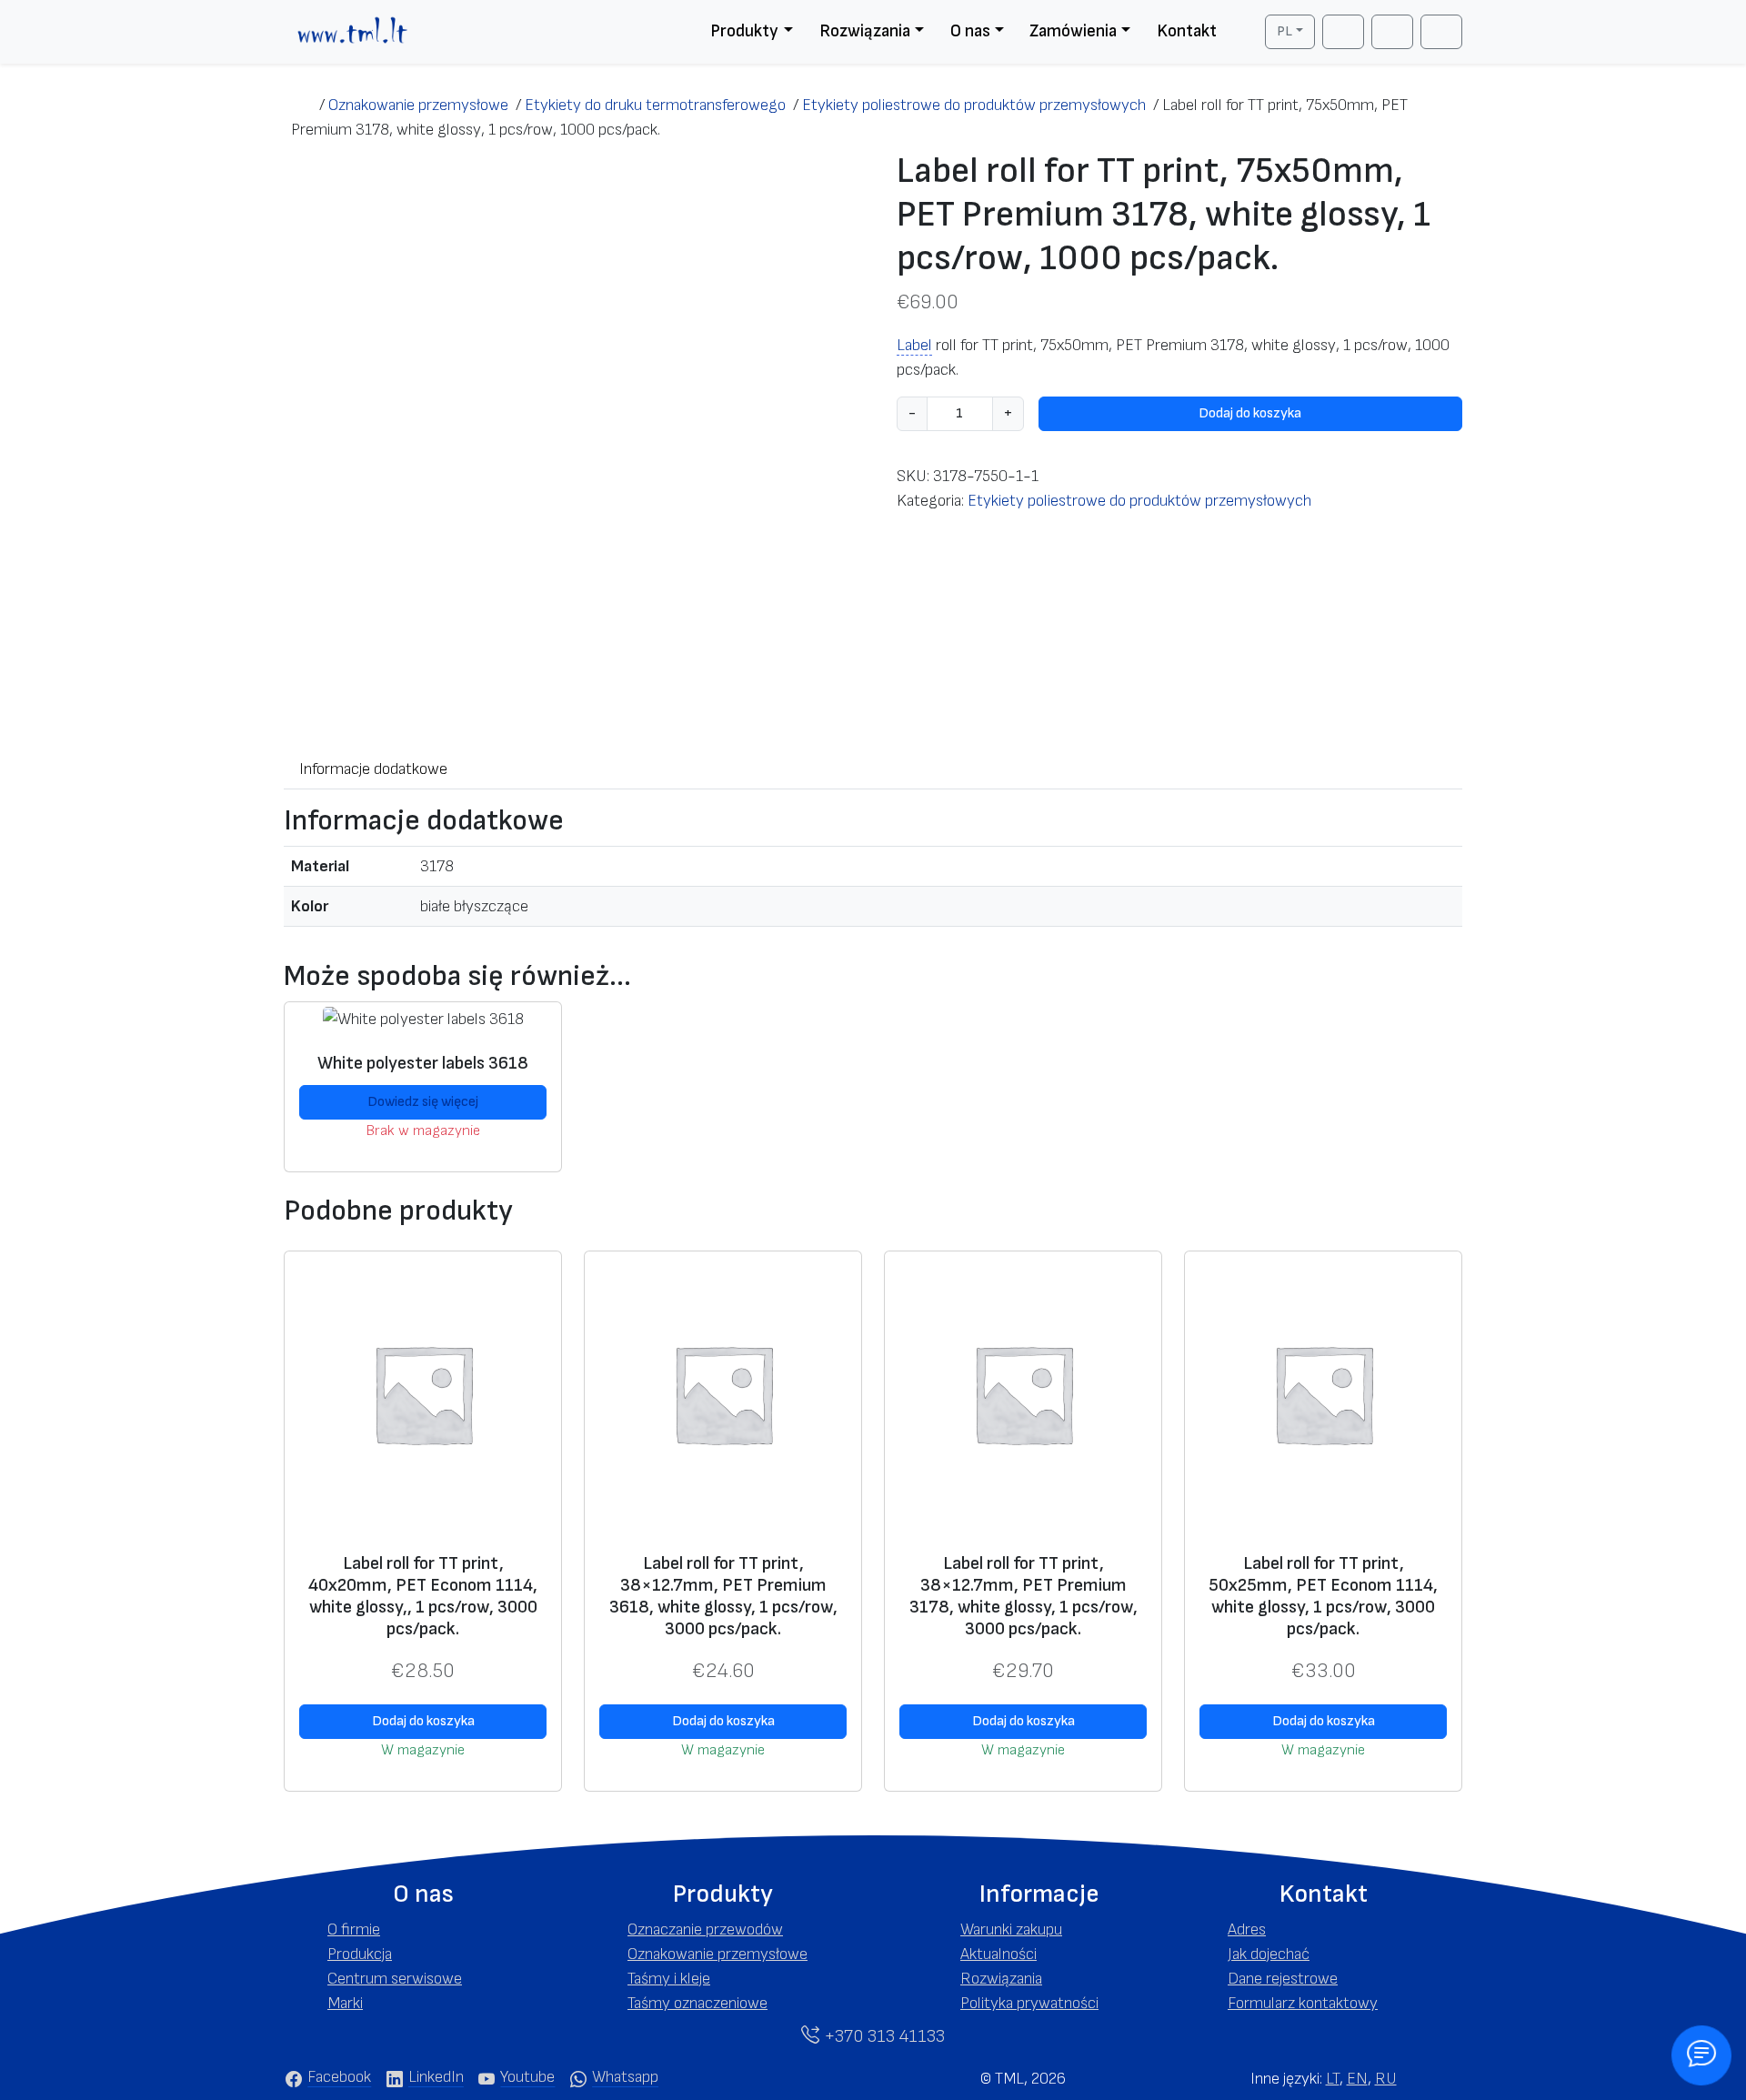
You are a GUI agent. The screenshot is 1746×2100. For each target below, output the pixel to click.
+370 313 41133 (882, 2036)
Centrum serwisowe (395, 1979)
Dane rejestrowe (1283, 1979)
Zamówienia (1073, 31)
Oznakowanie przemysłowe (717, 1954)
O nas (970, 31)
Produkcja (360, 1954)
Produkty (744, 31)
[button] (423, 1894)
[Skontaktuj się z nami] (1701, 2055)
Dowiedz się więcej (423, 1102)
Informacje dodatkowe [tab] (373, 769)
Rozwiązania (865, 31)
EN (1357, 2079)
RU (1386, 2079)
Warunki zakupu (1011, 1929)
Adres (1247, 1929)
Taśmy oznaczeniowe (697, 2003)
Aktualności (998, 1954)
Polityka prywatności (1029, 2003)
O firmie (354, 1929)
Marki (345, 2003)
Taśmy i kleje (669, 1979)
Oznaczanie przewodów (705, 1929)
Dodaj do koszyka (1250, 413)
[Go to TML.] (301, 105)
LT (1333, 2079)
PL (1284, 31)
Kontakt (1187, 31)
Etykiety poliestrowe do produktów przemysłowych (1139, 501)
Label (914, 345)
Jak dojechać (1269, 1954)
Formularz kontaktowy (1303, 2003)
